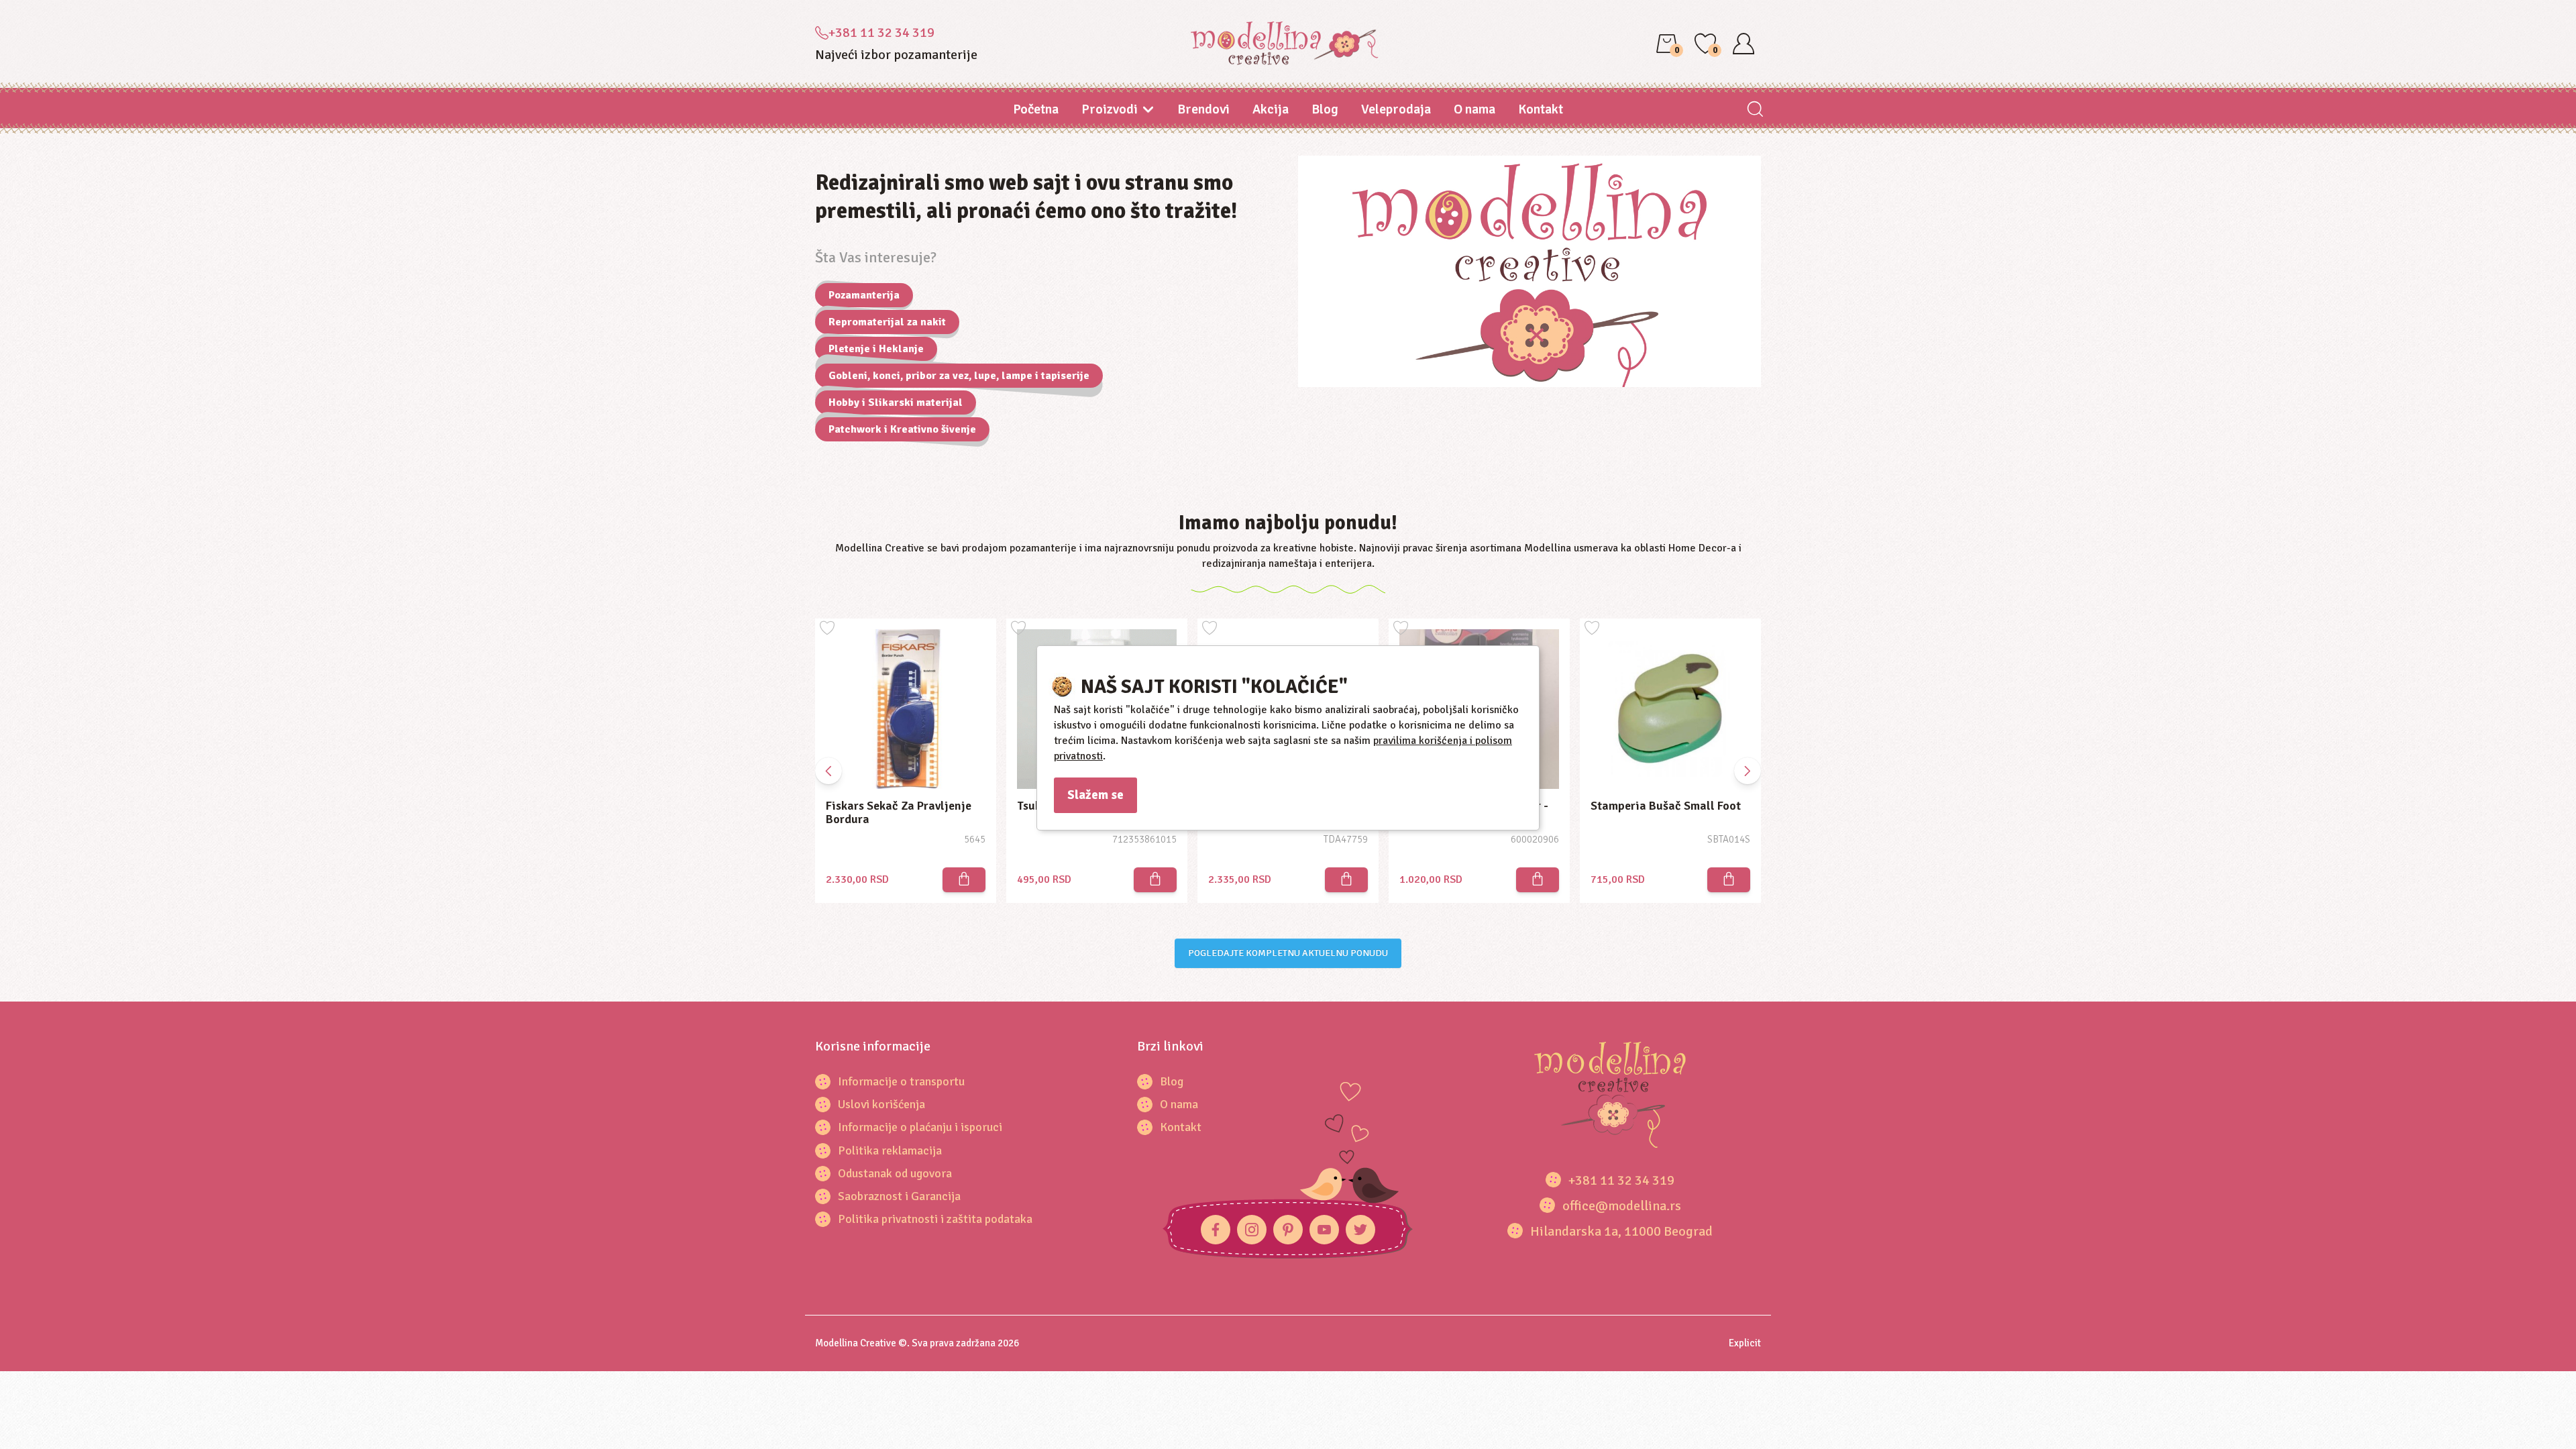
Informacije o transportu (901, 1081)
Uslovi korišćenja (881, 1104)
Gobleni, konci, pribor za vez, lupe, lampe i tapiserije (959, 376)
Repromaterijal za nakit (887, 322)
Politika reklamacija (890, 1150)
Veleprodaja (1396, 109)
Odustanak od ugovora (895, 1173)
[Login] (1743, 44)
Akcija (1271, 109)
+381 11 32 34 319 (881, 33)
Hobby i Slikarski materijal (896, 402)
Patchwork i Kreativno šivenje (902, 429)
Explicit (1745, 1343)
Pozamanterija (864, 295)
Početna (1036, 109)
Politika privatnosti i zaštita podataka (935, 1219)
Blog (1325, 109)
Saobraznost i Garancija (899, 1196)
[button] (1748, 771)
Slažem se (1095, 795)
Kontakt (1541, 109)
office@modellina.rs (1622, 1206)
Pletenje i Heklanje (876, 349)
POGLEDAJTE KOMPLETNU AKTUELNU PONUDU (1288, 953)
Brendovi (1203, 109)
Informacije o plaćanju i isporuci (920, 1127)
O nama (1474, 109)
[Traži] (1755, 110)
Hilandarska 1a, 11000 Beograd (1621, 1231)
